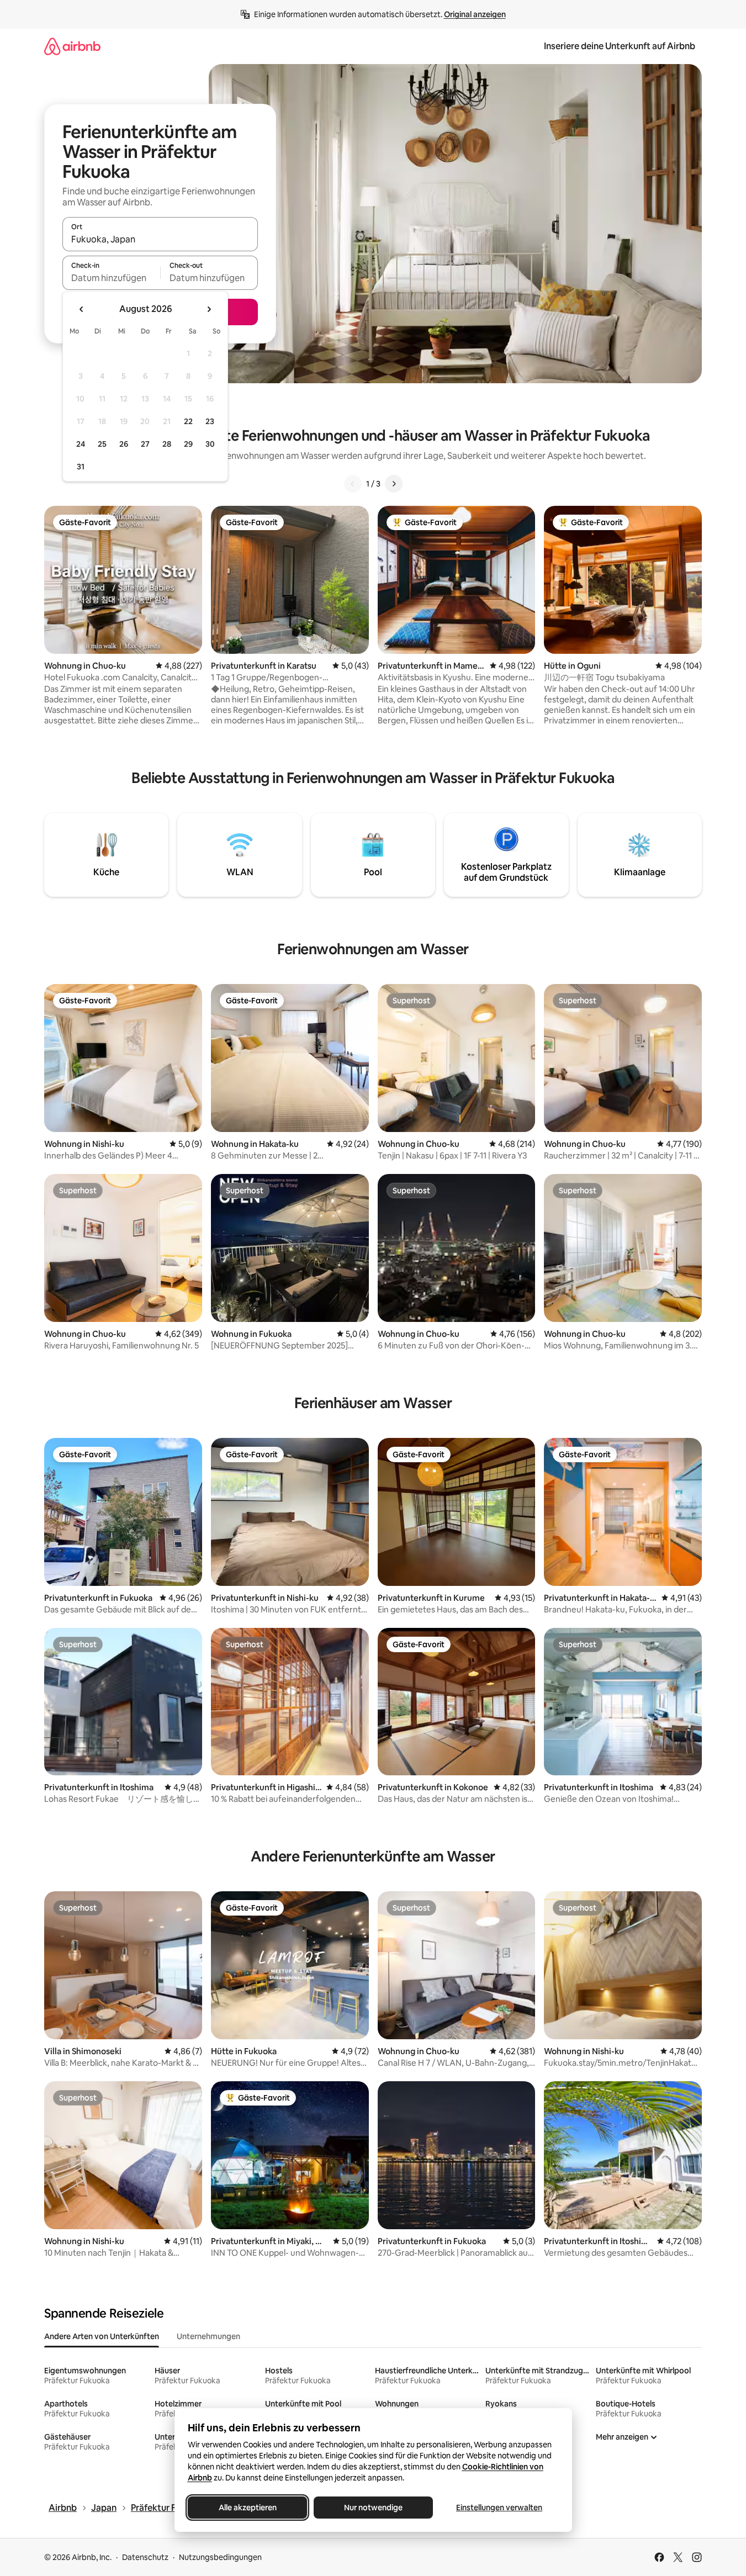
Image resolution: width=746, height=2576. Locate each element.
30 (210, 444)
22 (188, 421)
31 (81, 467)
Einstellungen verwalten (499, 2508)
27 (145, 444)
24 (81, 444)
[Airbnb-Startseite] (72, 46)
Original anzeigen (475, 14)
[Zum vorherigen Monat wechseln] (82, 309)
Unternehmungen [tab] (208, 2336)
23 (210, 421)
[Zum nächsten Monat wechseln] (209, 309)
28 (167, 444)
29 (188, 444)
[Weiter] (394, 484)
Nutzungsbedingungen (220, 2557)
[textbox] (111, 278)
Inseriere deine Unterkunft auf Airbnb (620, 46)
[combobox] (160, 239)
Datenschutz (145, 2557)
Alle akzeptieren (247, 2508)
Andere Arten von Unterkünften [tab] (102, 2336)
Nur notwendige (373, 2508)
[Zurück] (353, 484)
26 (124, 444)
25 (102, 444)
